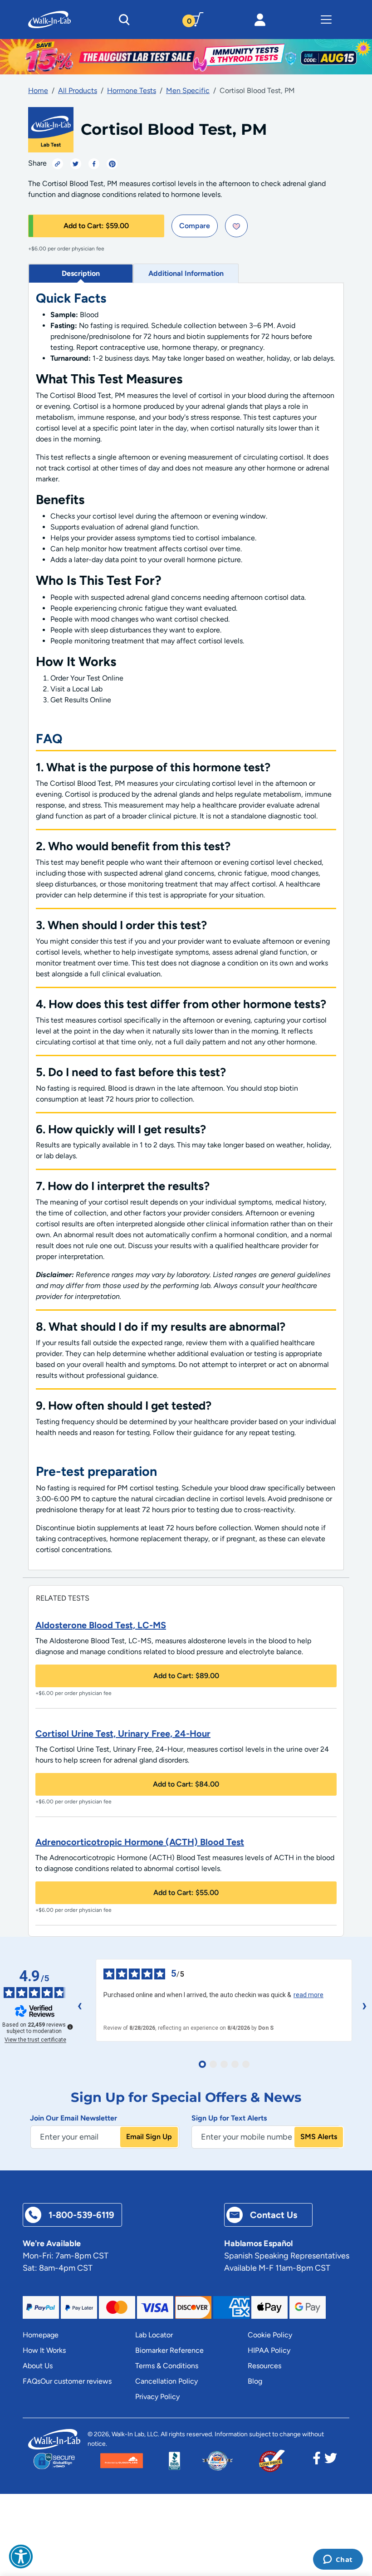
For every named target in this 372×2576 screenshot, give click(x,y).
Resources (264, 2366)
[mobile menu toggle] (326, 20)
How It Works (44, 2350)
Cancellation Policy (166, 2381)
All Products (78, 91)
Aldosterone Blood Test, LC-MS (101, 1625)
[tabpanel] (186, 927)
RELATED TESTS (63, 1598)
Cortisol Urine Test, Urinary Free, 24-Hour (123, 1734)
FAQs (32, 2381)
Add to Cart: (96, 226)
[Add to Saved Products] (236, 226)
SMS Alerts (319, 2137)
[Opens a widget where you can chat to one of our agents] (338, 2560)
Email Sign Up (149, 2137)
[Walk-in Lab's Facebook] (317, 2461)
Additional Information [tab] (186, 273)
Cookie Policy (270, 2335)
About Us (38, 2366)
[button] (21, 2556)
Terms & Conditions (167, 2366)
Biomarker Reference (169, 2350)
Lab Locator (154, 2335)
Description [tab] (81, 273)
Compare (195, 226)
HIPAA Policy (269, 2350)
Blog (255, 2381)
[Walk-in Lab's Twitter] (331, 2461)
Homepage (41, 2335)
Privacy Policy (157, 2397)
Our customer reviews (76, 2381)
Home (38, 91)
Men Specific (188, 91)
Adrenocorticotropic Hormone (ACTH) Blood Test (140, 1842)
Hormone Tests (132, 91)
